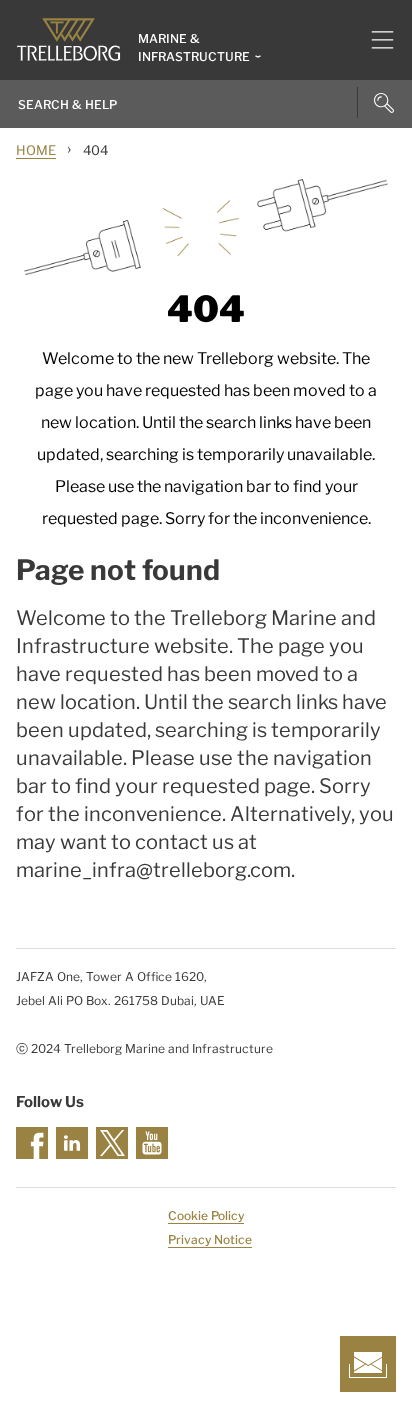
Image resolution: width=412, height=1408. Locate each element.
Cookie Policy (206, 1215)
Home (36, 150)
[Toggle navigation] (374, 40)
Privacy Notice (210, 1239)
